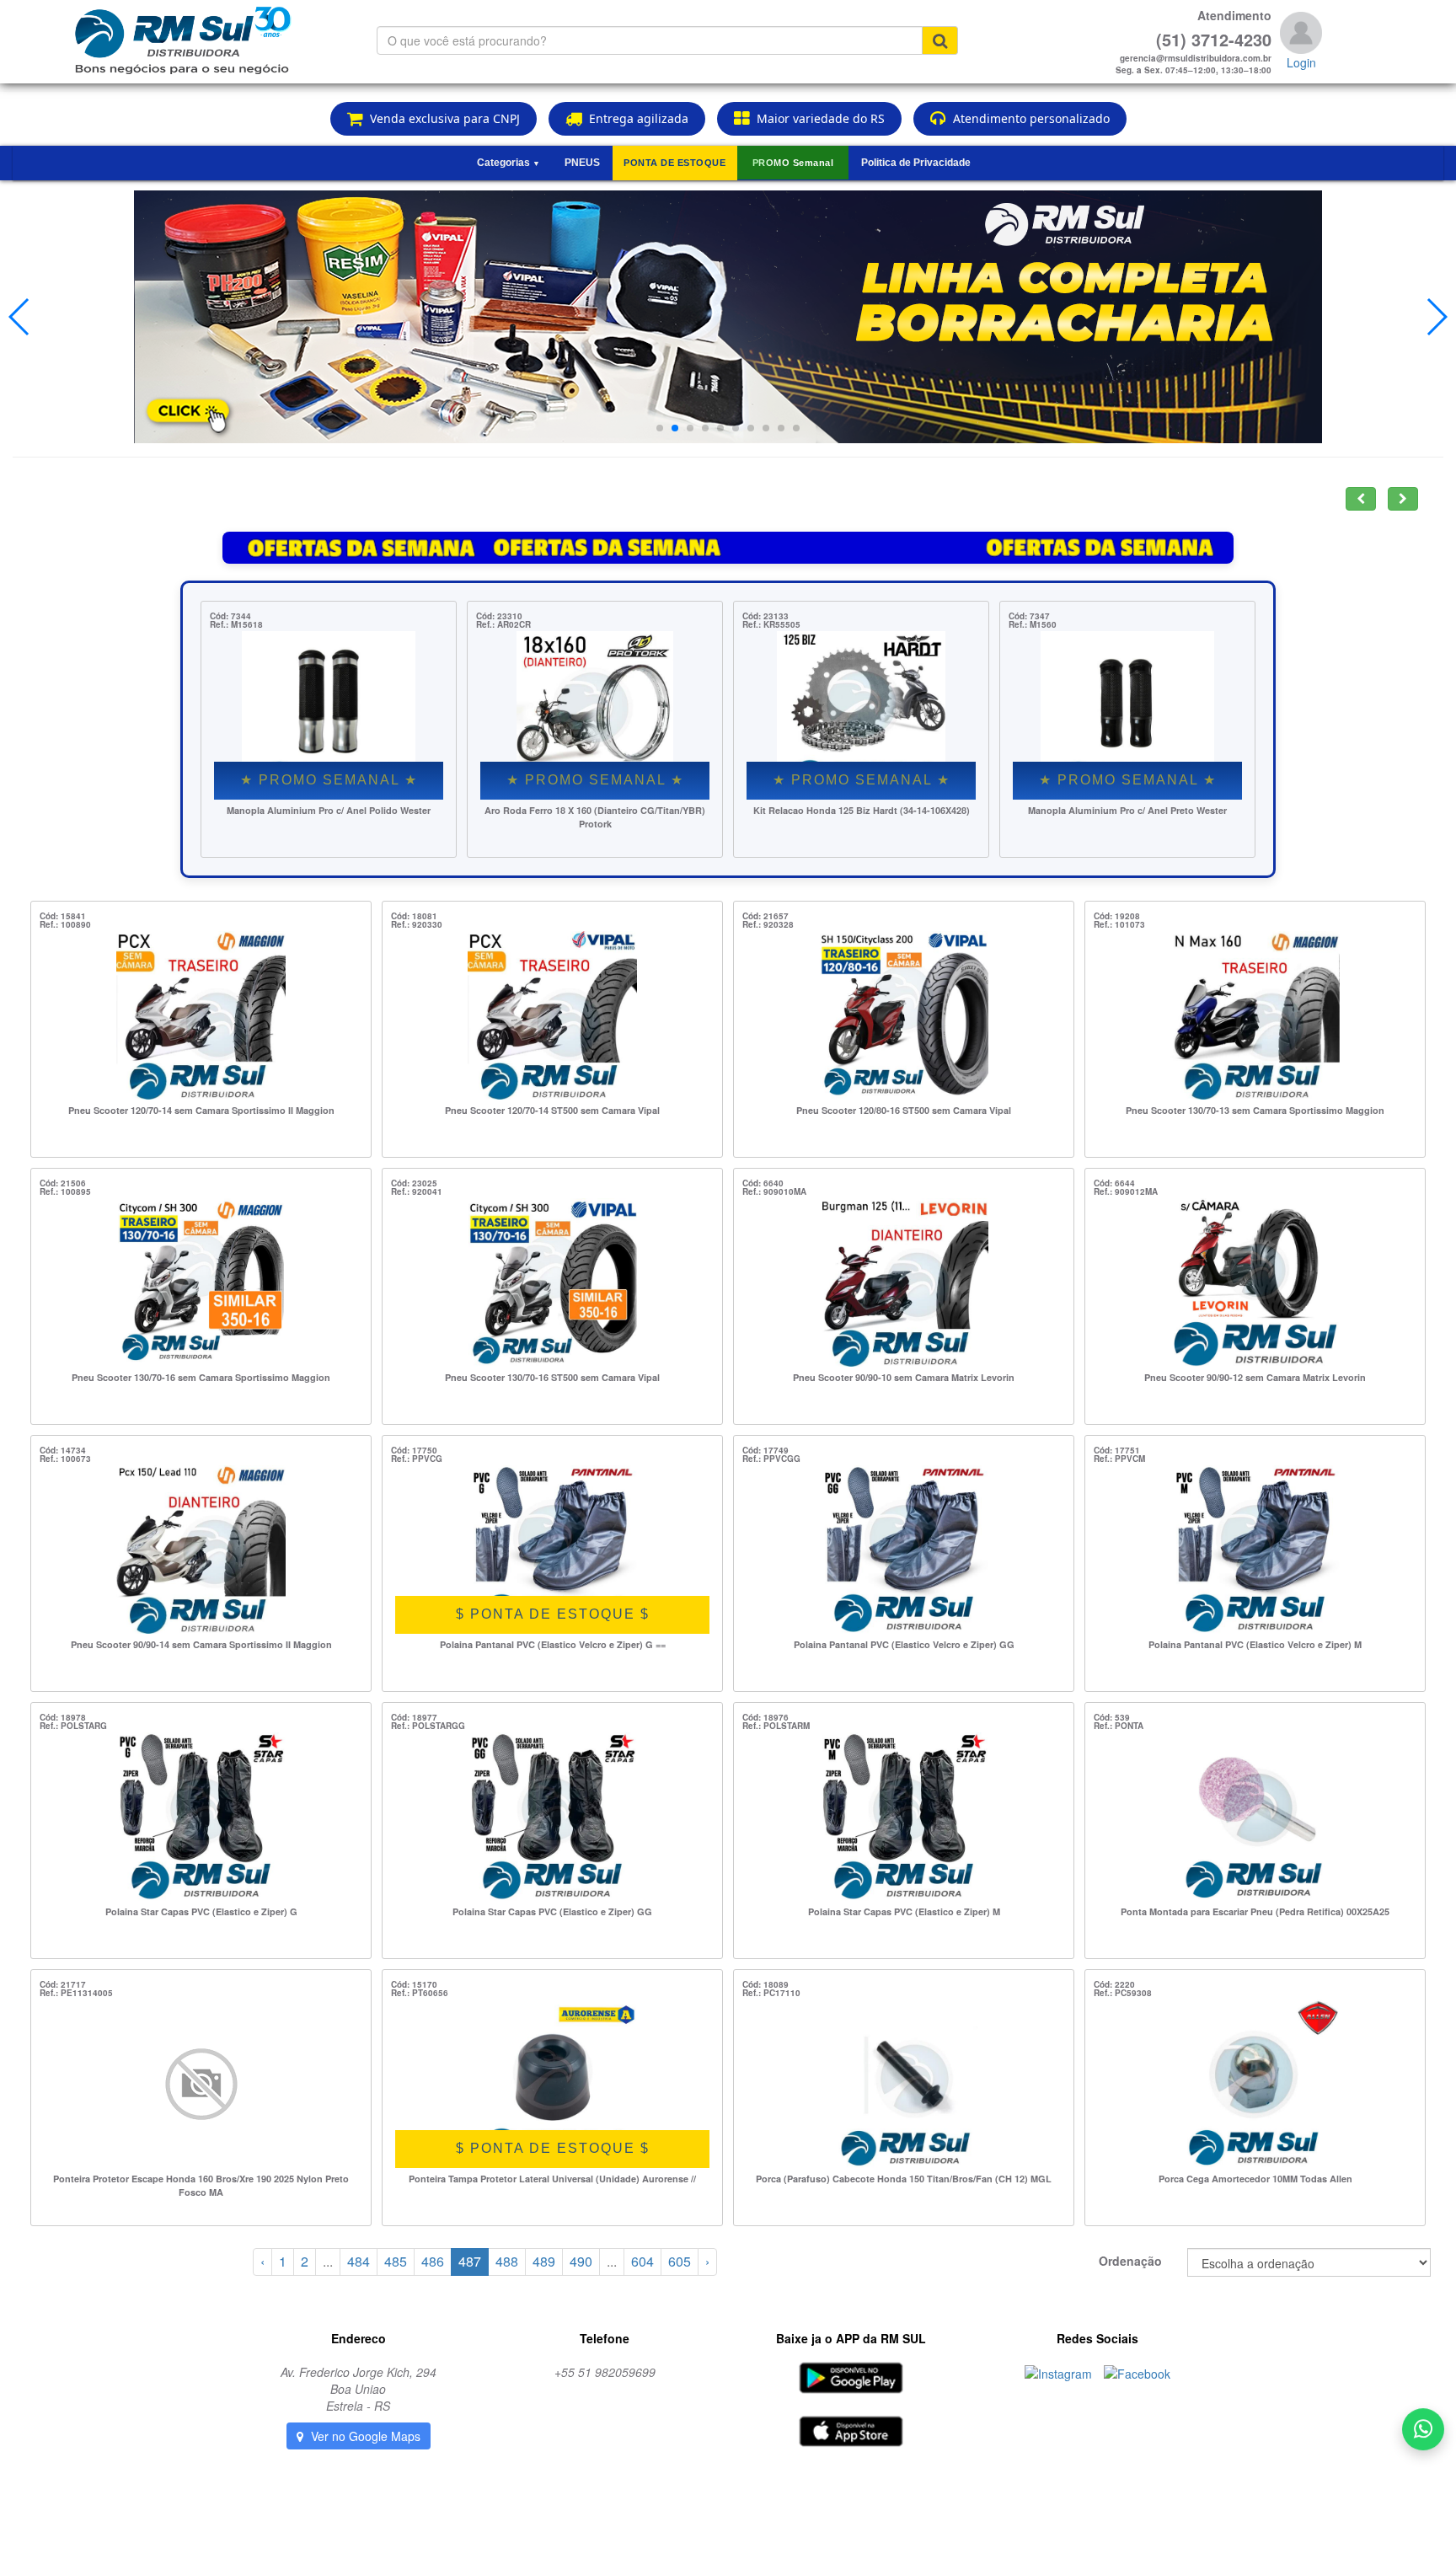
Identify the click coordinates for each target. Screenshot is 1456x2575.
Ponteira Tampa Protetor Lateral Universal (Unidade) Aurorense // (552, 2179)
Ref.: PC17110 (771, 1993)
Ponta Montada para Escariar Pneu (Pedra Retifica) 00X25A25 (1255, 1911)
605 (680, 2261)
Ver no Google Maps (364, 2436)
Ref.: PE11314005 (76, 1993)
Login (1301, 62)
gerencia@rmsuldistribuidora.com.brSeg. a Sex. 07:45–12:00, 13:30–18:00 (1194, 64)
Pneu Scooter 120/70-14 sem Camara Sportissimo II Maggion (201, 1110)
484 (359, 2261)
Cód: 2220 (1114, 1984)
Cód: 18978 (63, 1717)
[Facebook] (1137, 2372)
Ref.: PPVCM (1119, 1459)
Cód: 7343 (230, 616)
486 (433, 2261)
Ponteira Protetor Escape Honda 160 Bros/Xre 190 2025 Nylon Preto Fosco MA (201, 2185)
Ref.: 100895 (65, 1191)
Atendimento (1234, 15)
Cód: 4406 (497, 616)
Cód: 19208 (1117, 916)
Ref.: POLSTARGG (428, 1726)
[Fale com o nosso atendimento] (1423, 2433)
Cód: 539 (1112, 1717)
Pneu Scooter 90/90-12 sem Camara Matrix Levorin (1255, 1377)
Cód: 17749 (765, 1450)
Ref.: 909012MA (1126, 1191)
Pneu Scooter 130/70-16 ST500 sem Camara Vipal (552, 1377)
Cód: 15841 (63, 916)
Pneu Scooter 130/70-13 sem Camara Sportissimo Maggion (1255, 1110)
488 (507, 2261)
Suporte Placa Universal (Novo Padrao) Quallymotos (861, 817)
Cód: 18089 (765, 1984)
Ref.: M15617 (236, 624)
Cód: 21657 (765, 916)
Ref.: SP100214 (774, 624)
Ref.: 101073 (1119, 924)
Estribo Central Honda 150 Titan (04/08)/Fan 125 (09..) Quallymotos (595, 817)
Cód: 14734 (63, 1450)
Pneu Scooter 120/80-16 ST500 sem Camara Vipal (904, 1110)
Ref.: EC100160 (508, 624)
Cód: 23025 (414, 1183)
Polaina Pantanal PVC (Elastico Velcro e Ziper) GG (904, 1644)
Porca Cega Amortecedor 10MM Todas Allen (1255, 2179)
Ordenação (1130, 2261)
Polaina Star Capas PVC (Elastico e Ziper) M (904, 1911)
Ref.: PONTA (1119, 1726)
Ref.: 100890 (65, 924)
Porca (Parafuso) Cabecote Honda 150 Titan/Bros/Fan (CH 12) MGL (904, 2179)
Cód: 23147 (1032, 616)
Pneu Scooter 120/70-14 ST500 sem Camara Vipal (552, 1110)
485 (396, 2261)
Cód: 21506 (63, 1183)
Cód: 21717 (63, 1984)
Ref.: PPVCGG (771, 1459)
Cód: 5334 (763, 616)
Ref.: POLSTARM (776, 1726)
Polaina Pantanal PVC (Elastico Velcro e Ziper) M (1255, 1644)
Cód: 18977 (414, 1717)
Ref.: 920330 (417, 924)
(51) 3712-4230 (1214, 40)
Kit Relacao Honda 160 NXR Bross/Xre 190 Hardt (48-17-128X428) (1127, 817)
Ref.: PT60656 (420, 1993)
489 (544, 2261)
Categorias (509, 163)
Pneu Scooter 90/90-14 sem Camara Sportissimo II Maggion (201, 1644)
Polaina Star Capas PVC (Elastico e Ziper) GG (552, 1911)
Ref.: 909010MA (774, 1191)
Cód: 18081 (414, 916)
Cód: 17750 (414, 1450)
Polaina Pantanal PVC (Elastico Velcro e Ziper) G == (553, 1644)
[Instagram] (1060, 2372)
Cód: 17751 (1117, 1450)
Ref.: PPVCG (417, 1459)
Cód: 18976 (765, 1717)
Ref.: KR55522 (1038, 624)
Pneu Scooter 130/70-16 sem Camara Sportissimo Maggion (201, 1377)
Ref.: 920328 (768, 924)
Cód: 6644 (1114, 1183)
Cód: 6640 (763, 1183)
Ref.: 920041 (417, 1191)
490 (581, 2261)
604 (642, 2261)
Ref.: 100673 (65, 1459)
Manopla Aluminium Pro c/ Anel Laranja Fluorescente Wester (329, 817)
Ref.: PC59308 (1123, 1993)
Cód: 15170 (414, 1984)
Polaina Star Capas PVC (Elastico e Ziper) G (201, 1911)
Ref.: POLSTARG (73, 1726)
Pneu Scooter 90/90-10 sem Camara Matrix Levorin (904, 1377)
